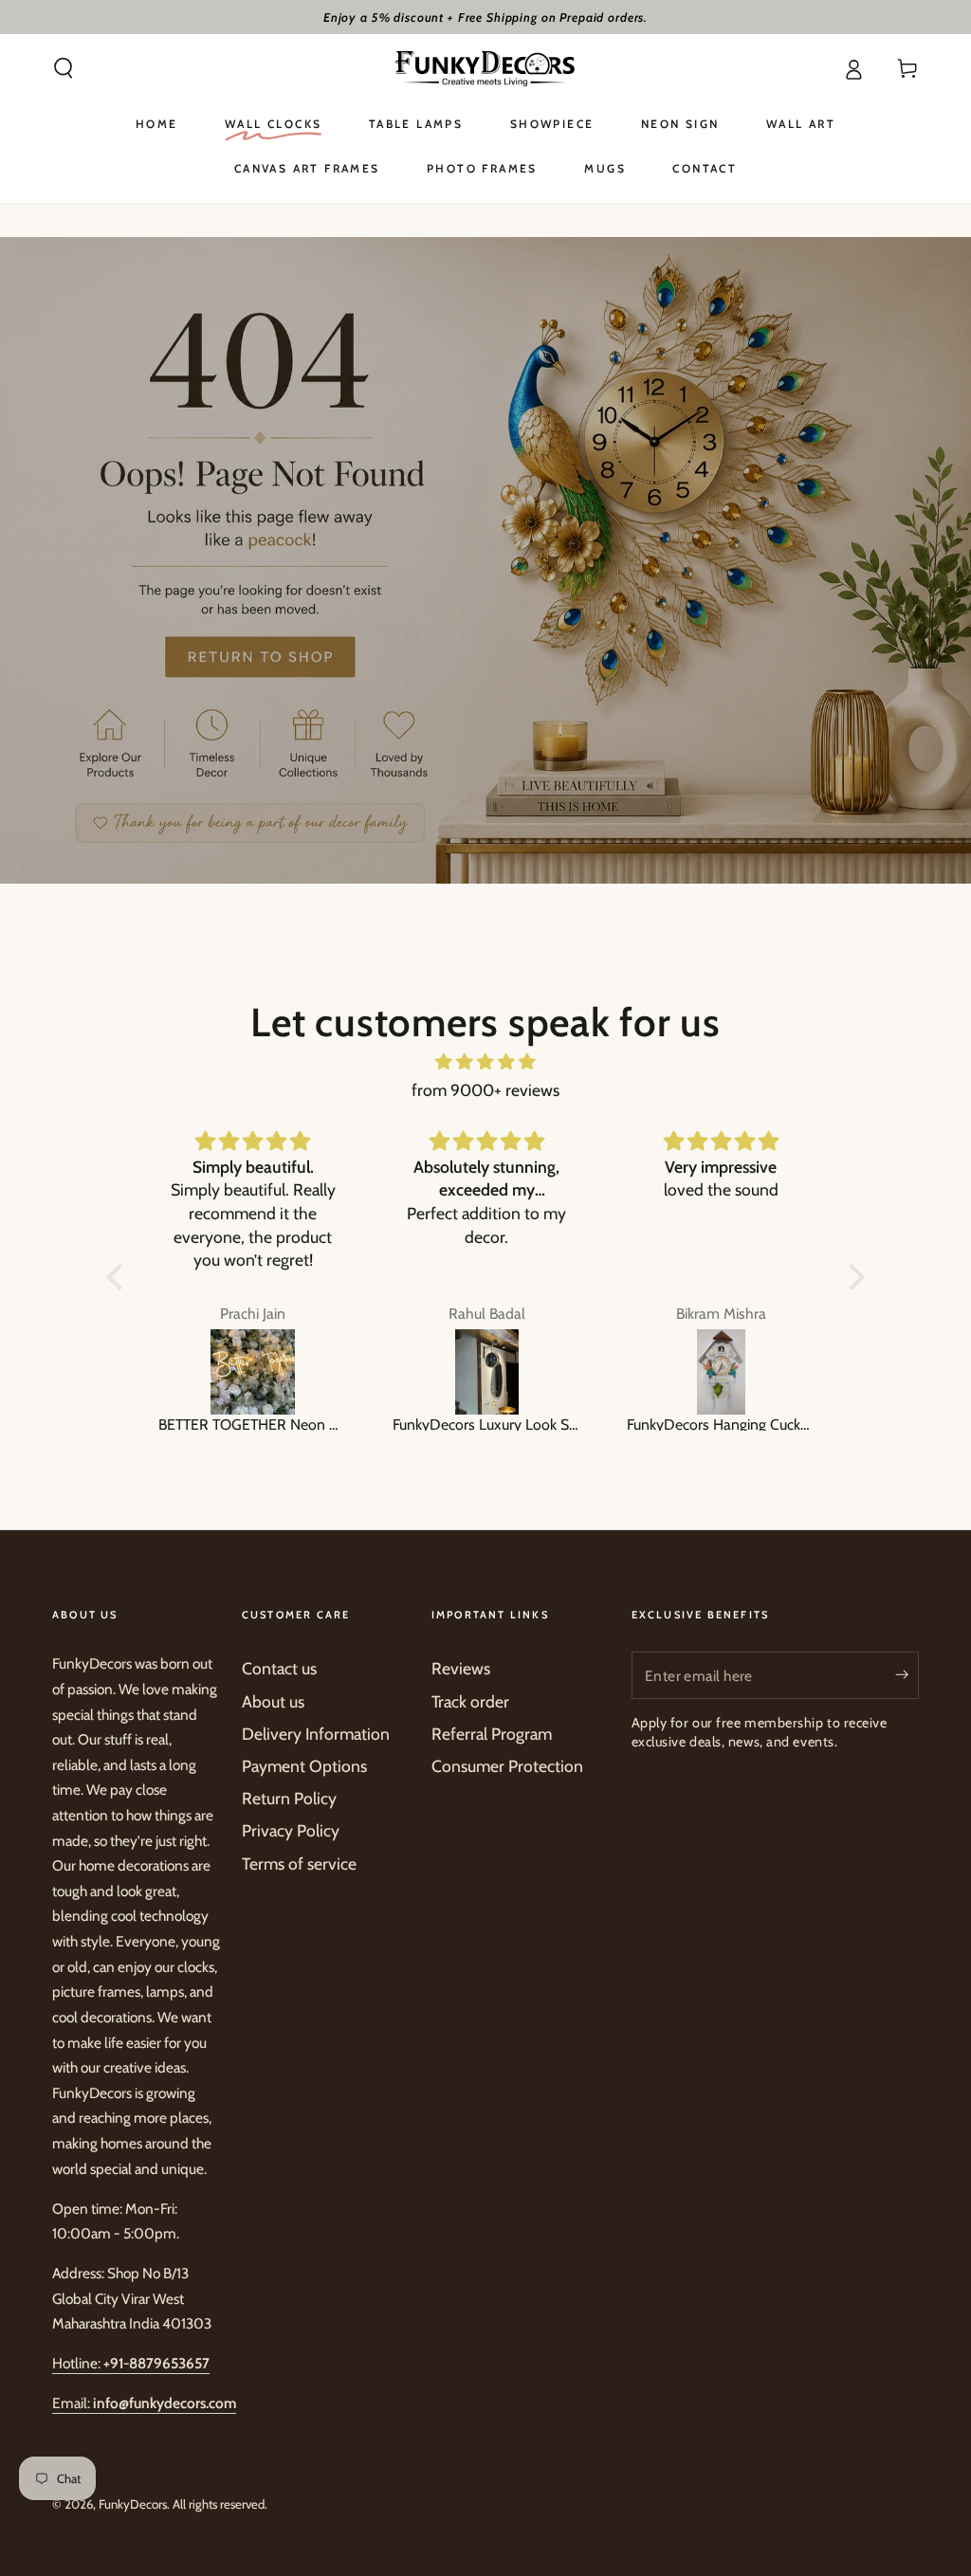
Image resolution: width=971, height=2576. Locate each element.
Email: (144, 2403)
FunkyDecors (133, 2504)
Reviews (461, 1668)
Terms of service (299, 1863)
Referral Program (492, 1734)
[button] (64, 68)
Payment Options (304, 1766)
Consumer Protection (507, 1766)
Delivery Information (316, 1734)
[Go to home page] (485, 68)
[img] (485, 1062)
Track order (470, 1701)
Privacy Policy (291, 1830)
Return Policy (289, 1798)
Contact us (279, 1668)
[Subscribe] (907, 1674)
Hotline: (131, 2363)
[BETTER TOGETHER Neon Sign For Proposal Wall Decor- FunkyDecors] (253, 1372)
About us (273, 1701)
